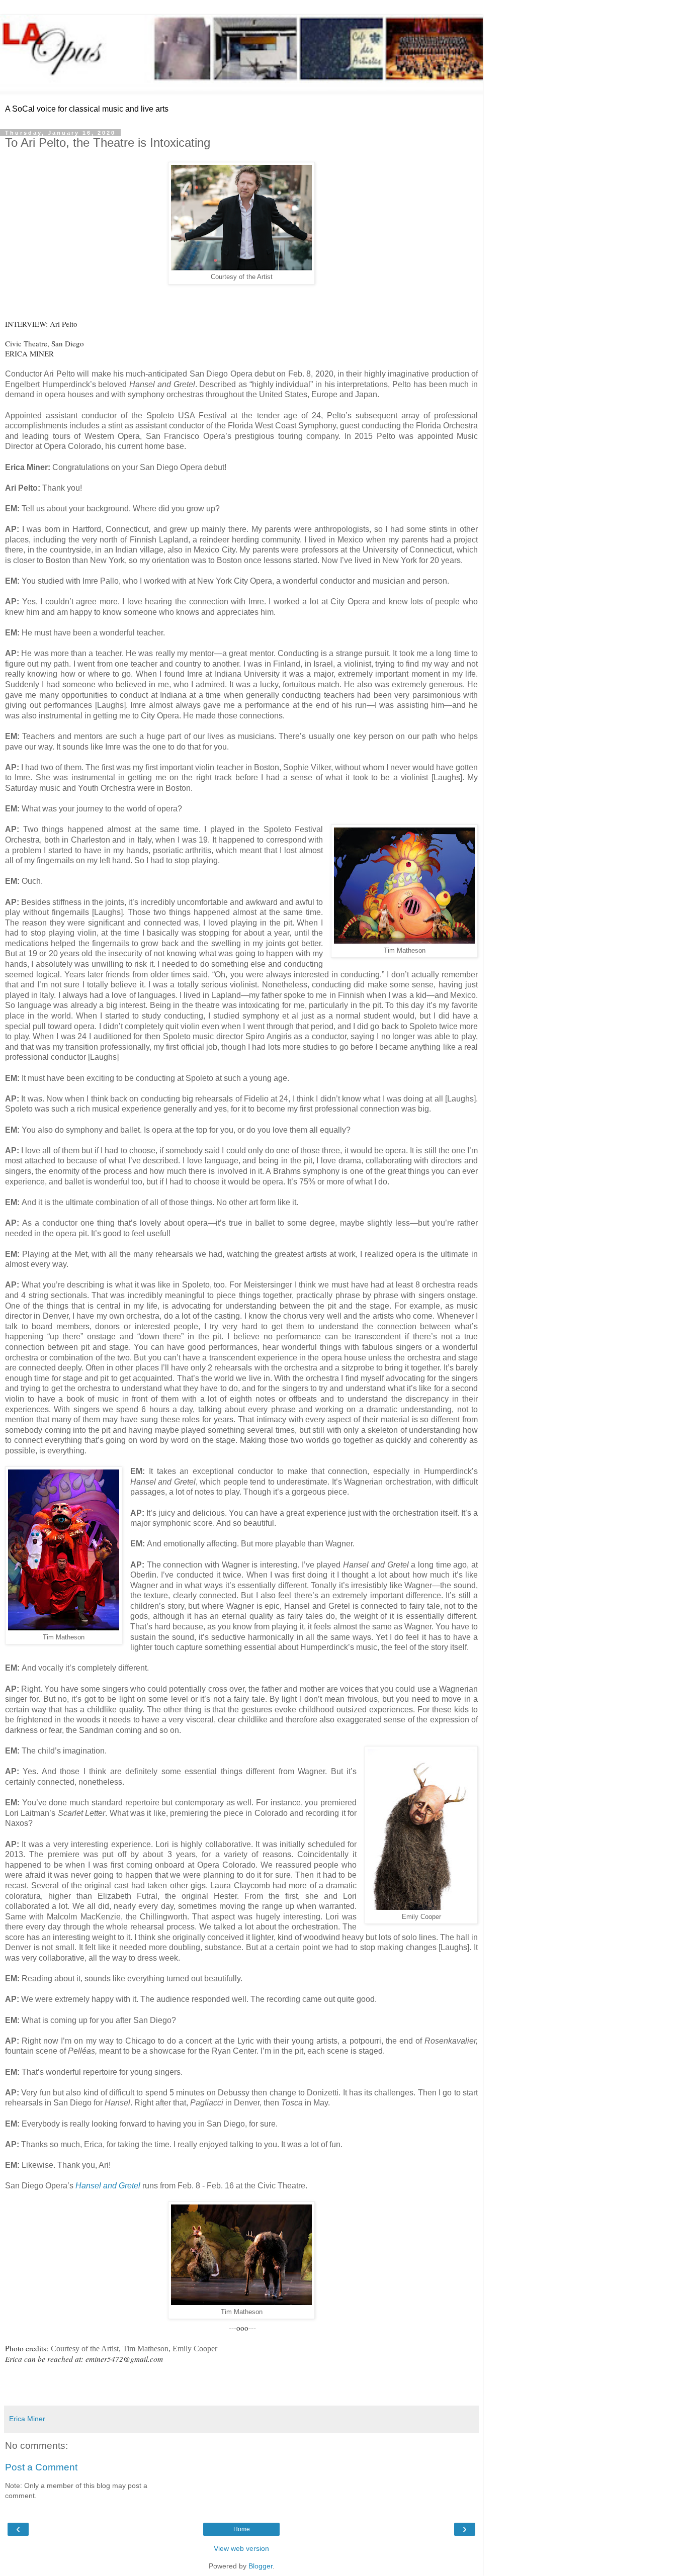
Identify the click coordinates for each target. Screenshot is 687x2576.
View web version (241, 2548)
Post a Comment (41, 2467)
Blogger (261, 2566)
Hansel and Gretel (108, 2186)
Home (242, 2529)
